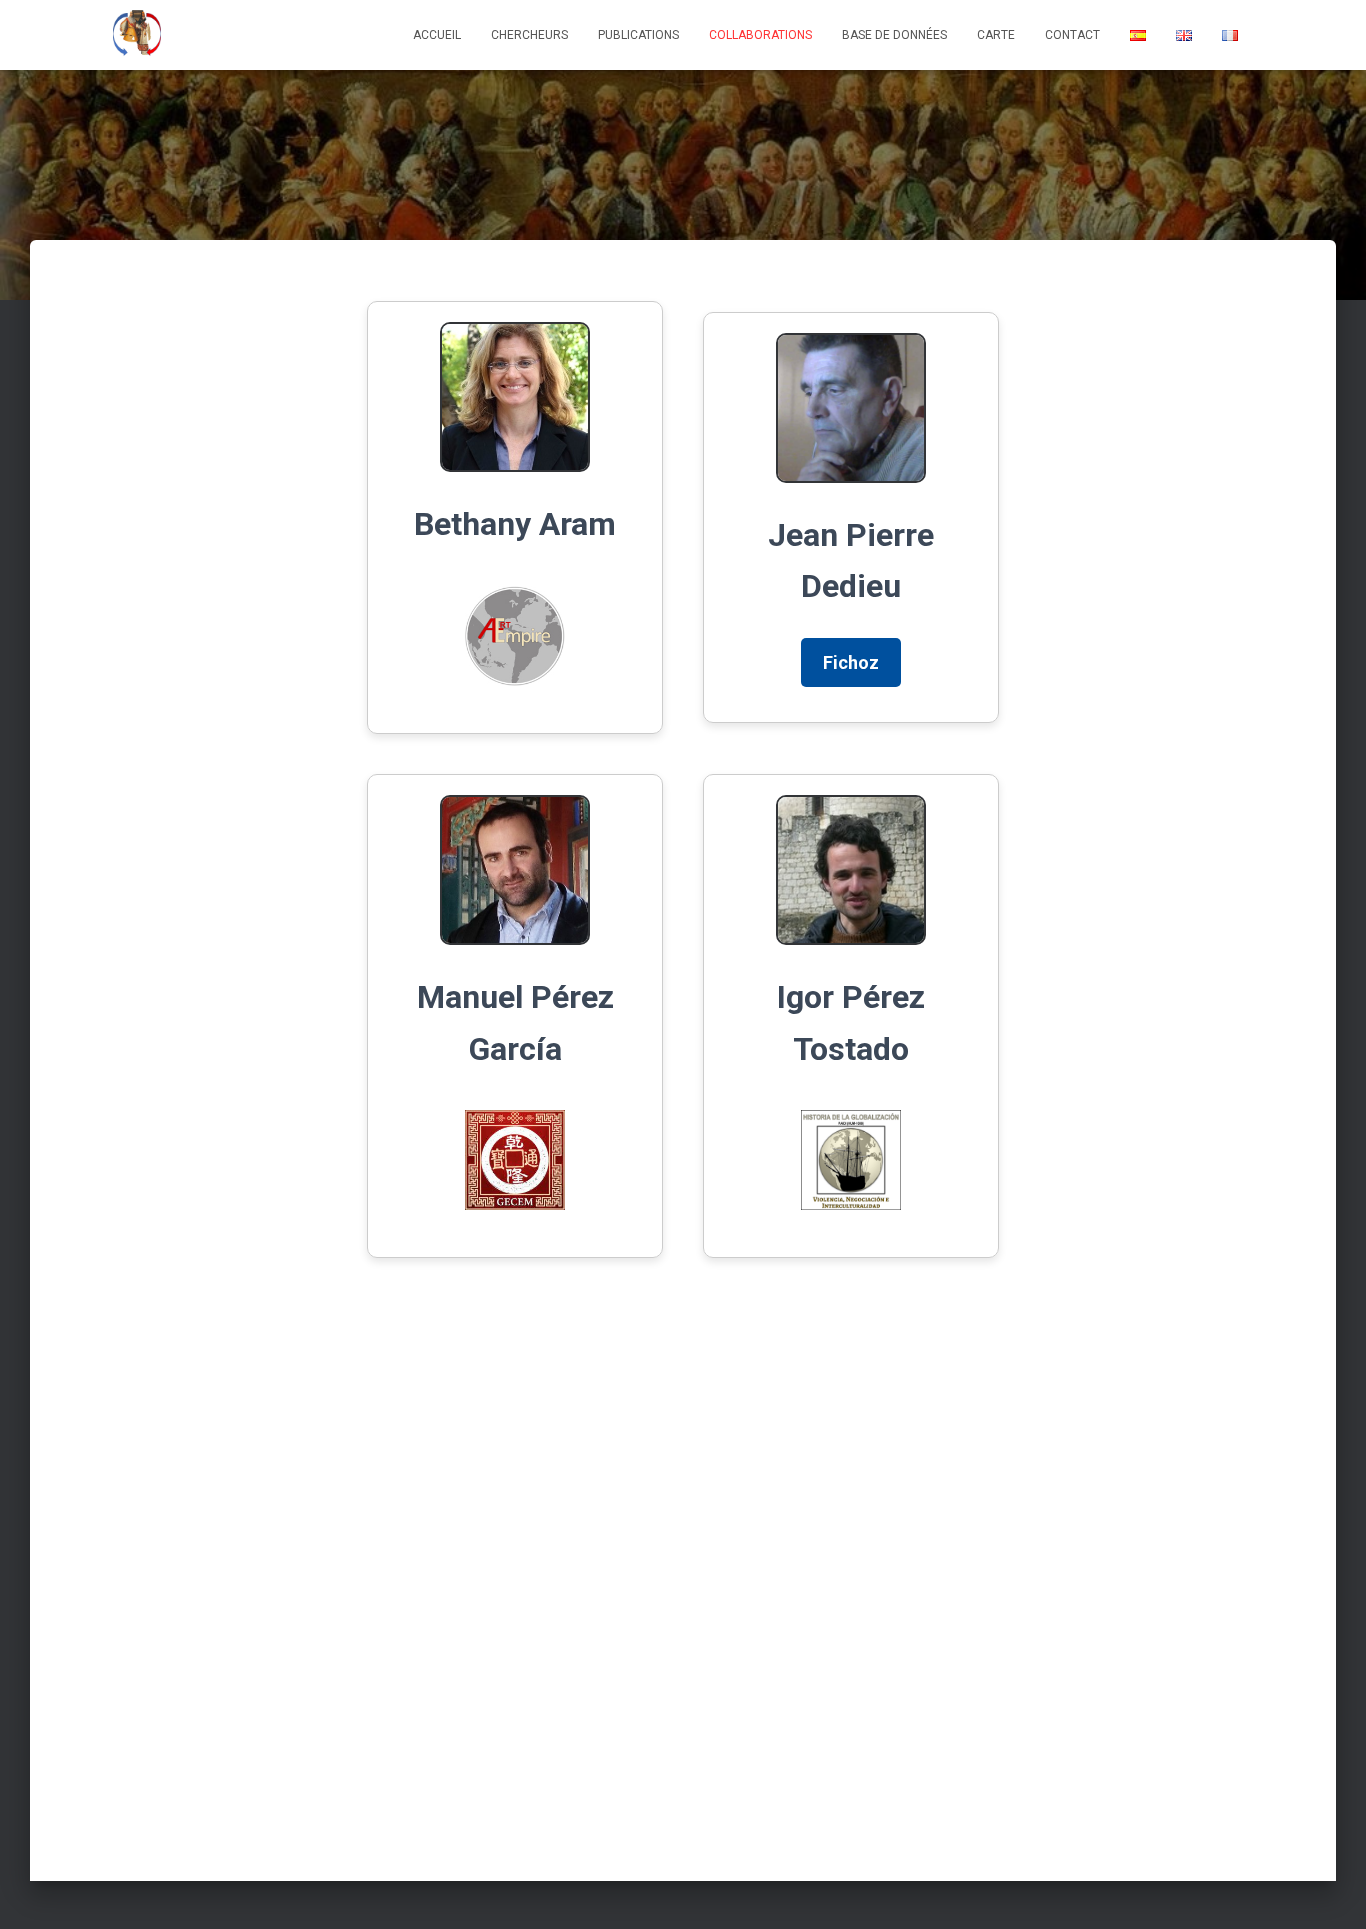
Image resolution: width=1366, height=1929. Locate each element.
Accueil (437, 35)
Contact (1072, 35)
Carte (996, 35)
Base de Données (894, 35)
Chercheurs (529, 35)
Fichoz (851, 662)
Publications (638, 35)
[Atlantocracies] (137, 35)
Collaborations (760, 35)
